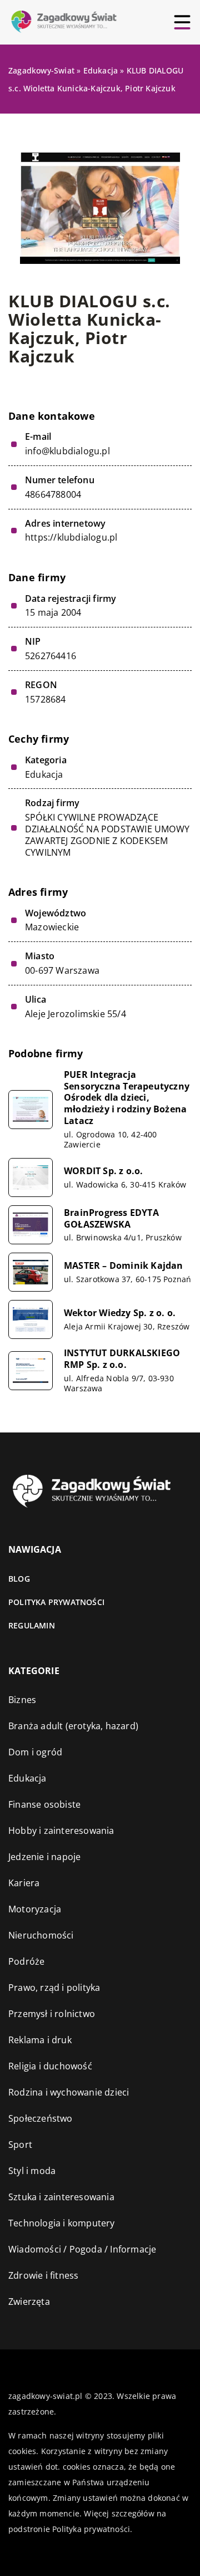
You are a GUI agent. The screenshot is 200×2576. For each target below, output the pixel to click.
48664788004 (53, 495)
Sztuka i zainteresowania (61, 2197)
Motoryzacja (35, 1909)
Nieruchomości (41, 1935)
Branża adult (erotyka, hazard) (73, 1726)
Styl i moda (32, 2171)
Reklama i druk (40, 2040)
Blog (19, 1579)
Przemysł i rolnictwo (52, 2014)
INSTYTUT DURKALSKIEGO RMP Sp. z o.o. (122, 1359)
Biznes (22, 1700)
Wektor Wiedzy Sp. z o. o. (120, 1313)
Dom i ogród (35, 1752)
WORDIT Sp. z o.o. (103, 1171)
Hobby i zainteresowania (61, 1831)
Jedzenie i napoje (44, 1857)
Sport (20, 2145)
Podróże (26, 1961)
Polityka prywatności (56, 1602)
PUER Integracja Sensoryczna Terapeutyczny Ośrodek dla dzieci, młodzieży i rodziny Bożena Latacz (127, 1098)
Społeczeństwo (41, 2118)
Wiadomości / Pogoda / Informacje (82, 2249)
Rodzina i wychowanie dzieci (69, 2092)
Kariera (24, 1883)
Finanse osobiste (44, 1804)
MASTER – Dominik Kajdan (124, 1266)
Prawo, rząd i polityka (54, 1988)
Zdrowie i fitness (43, 2275)
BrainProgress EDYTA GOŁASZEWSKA (111, 1219)
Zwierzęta (29, 2302)
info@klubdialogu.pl (67, 451)
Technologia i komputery (62, 2223)
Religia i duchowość (50, 2066)
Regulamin (32, 1625)
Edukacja (44, 774)
